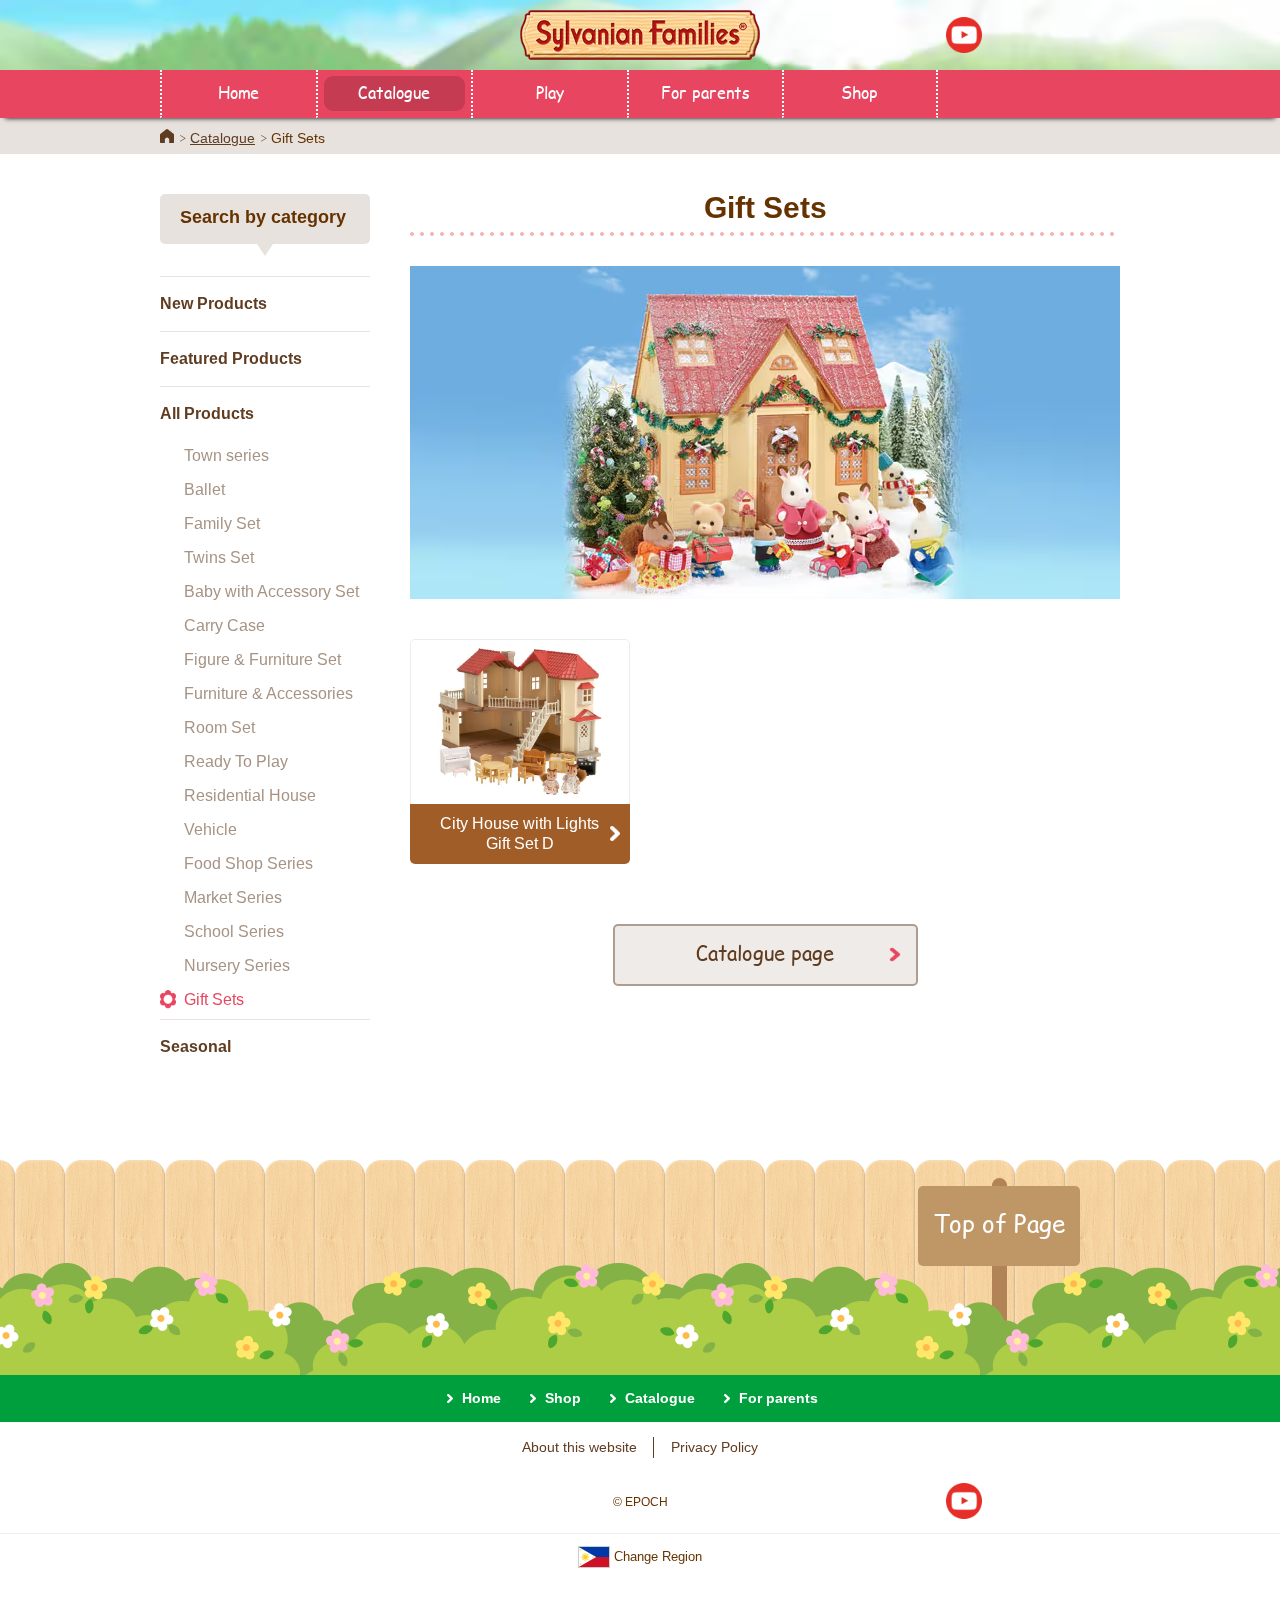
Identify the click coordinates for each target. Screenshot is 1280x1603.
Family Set (222, 523)
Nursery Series (237, 965)
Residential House (250, 795)
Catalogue (394, 91)
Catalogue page (765, 952)
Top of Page (999, 1223)
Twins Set (219, 557)
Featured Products (231, 358)
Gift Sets (214, 999)
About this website (579, 1447)
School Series (234, 931)
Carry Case (224, 625)
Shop (859, 91)
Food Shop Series (248, 863)
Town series (226, 455)
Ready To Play (236, 761)
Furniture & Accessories (268, 693)
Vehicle (210, 829)
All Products (207, 413)
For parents (705, 91)
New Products (213, 303)
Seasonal (195, 1046)
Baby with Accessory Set (271, 591)
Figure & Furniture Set (262, 659)
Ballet (204, 489)
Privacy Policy (714, 1447)
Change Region (656, 1556)
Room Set (219, 727)
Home (238, 91)
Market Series (233, 897)
